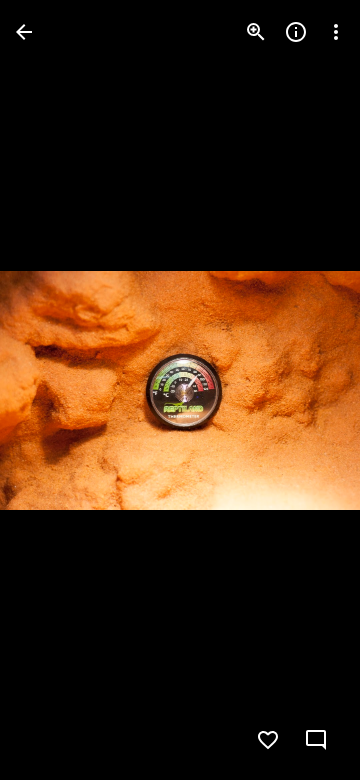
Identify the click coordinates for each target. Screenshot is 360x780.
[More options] (336, 32)
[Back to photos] (24, 32)
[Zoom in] (256, 32)
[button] (56, 390)
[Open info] (296, 32)
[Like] (268, 740)
